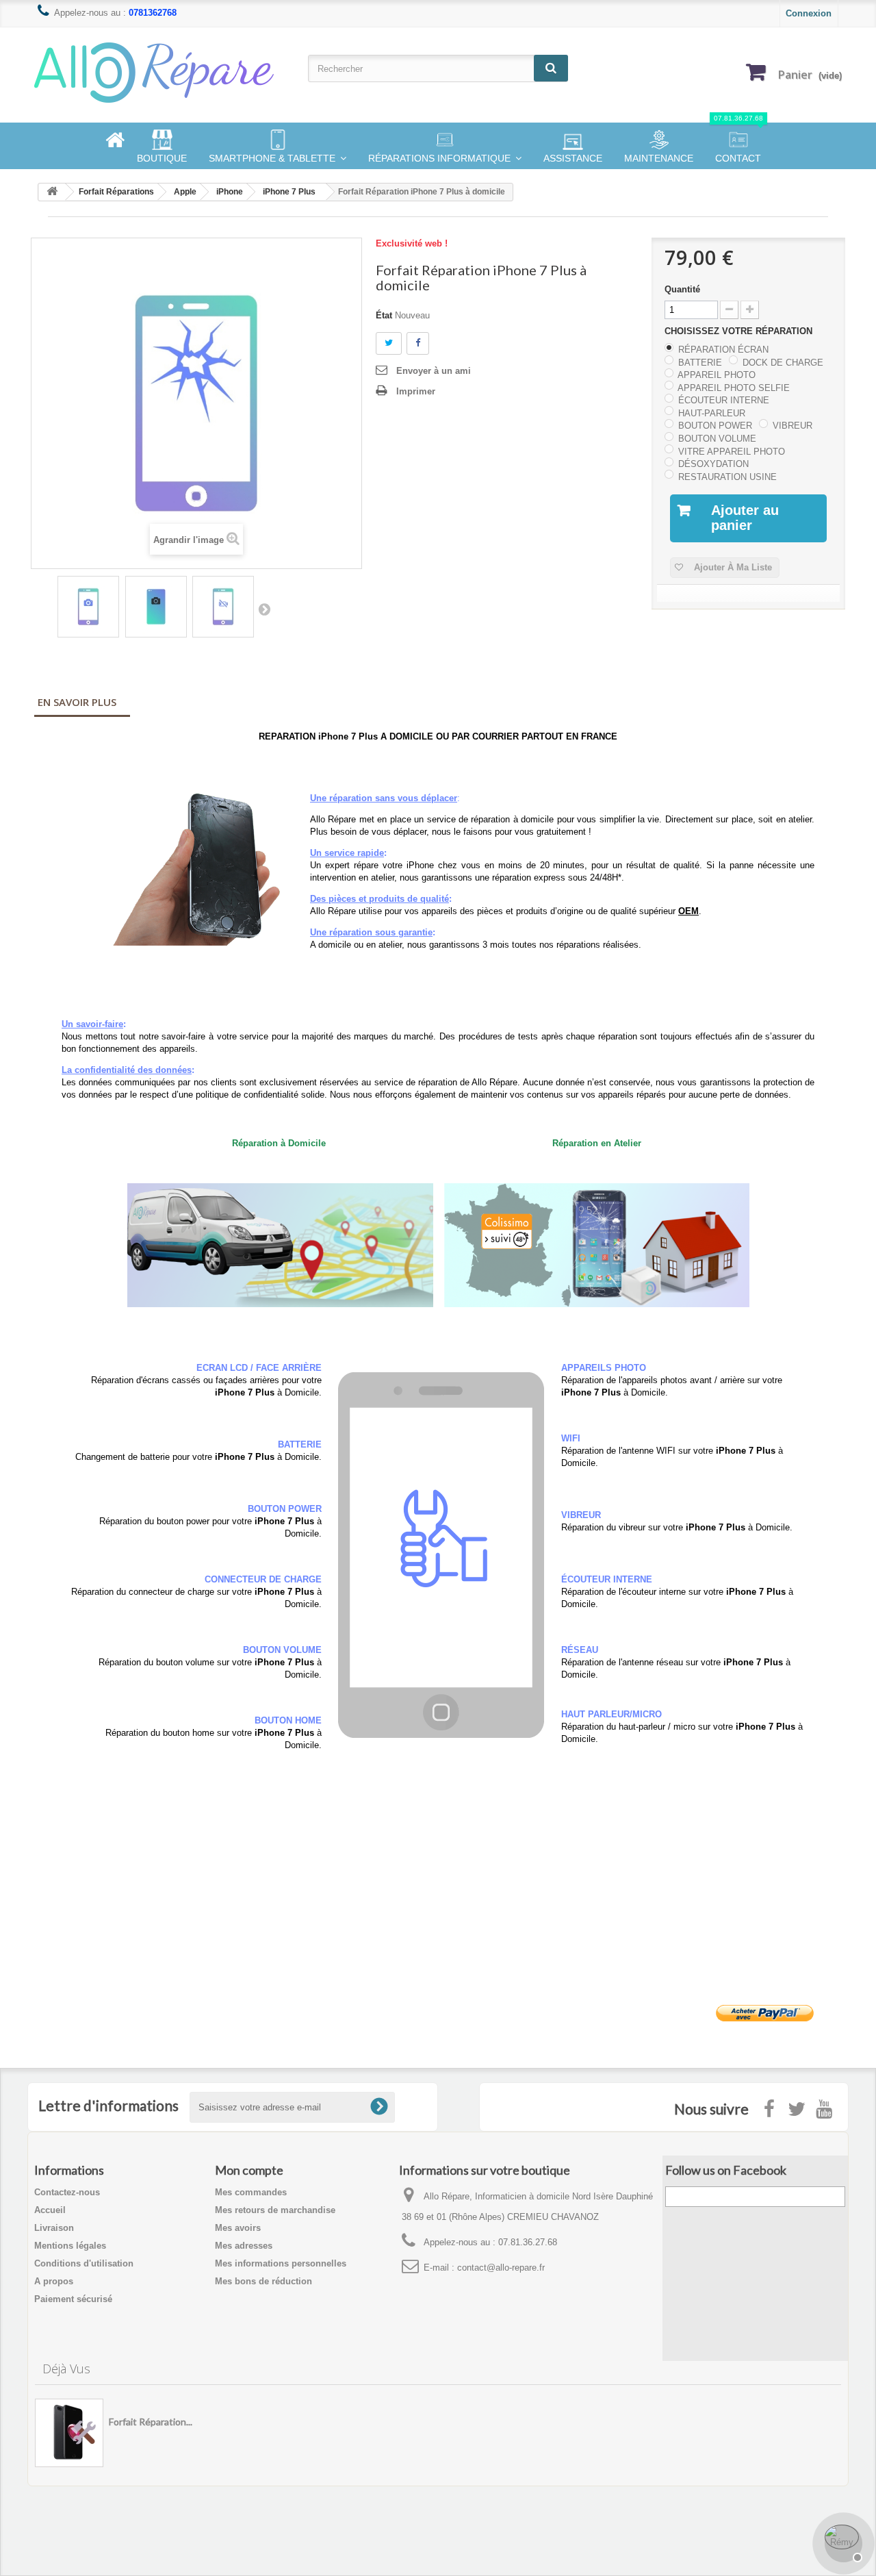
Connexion (809, 13)
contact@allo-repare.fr (501, 2268)
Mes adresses (244, 2246)
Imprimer (416, 391)
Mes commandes (251, 2192)
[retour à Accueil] (52, 192)
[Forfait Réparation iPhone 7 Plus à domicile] (88, 607)
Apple (185, 192)
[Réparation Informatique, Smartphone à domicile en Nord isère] (164, 72)
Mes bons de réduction (263, 2281)
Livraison (54, 2228)
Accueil (50, 2210)
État (384, 315)
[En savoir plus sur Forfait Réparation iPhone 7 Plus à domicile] (69, 2433)
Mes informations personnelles (281, 2263)
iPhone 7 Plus (289, 192)
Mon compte (249, 2170)
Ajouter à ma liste (732, 567)
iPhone (230, 192)
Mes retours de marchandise (275, 2210)
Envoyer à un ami (434, 371)
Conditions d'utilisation (84, 2263)
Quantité (682, 289)
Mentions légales (70, 2246)
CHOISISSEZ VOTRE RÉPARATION (740, 331)
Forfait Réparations (116, 192)
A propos (54, 2281)
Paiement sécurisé (73, 2299)
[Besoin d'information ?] (842, 2542)
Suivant (264, 609)
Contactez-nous (67, 2192)
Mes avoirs (238, 2228)
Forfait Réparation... (151, 2422)
